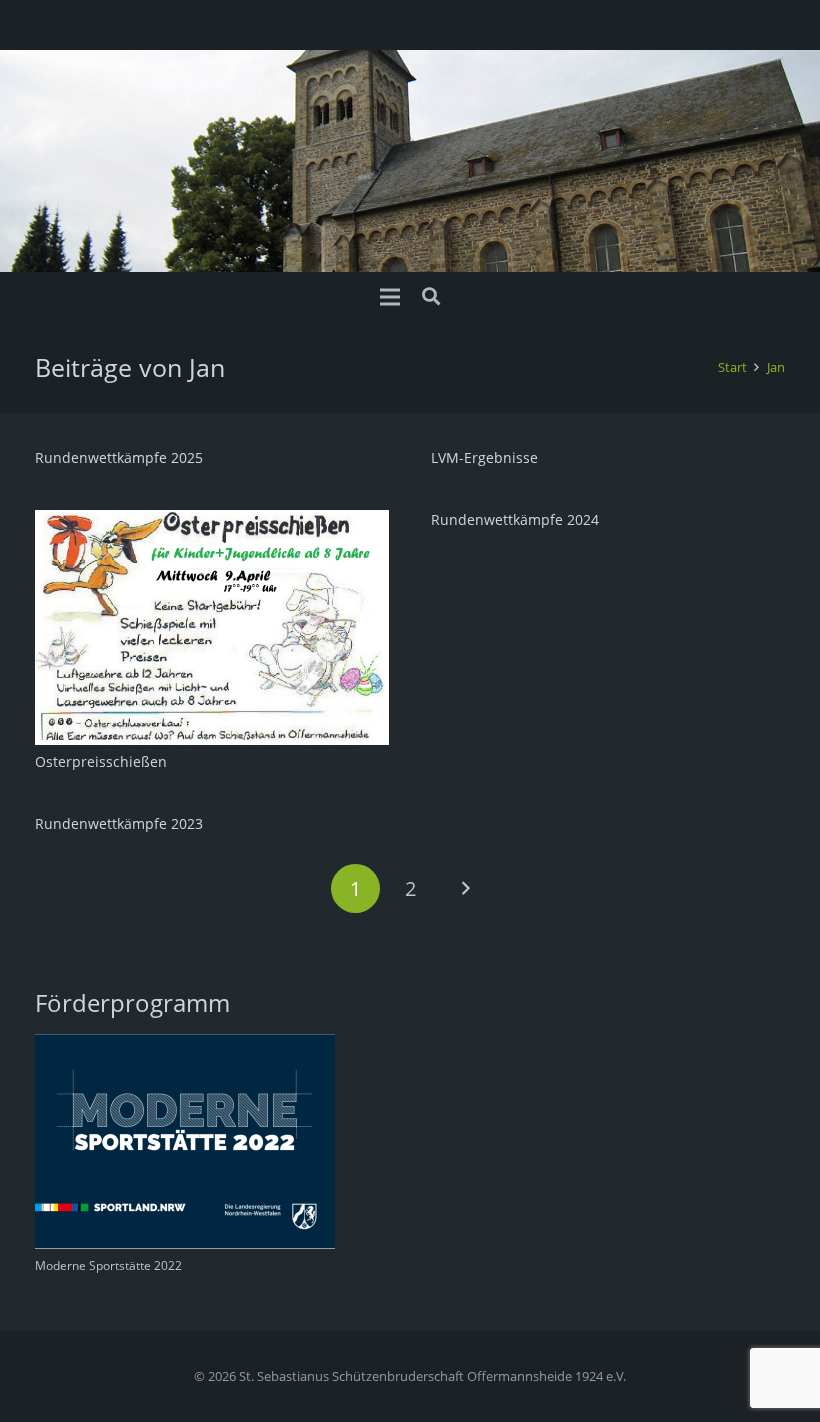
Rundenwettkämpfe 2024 (515, 519)
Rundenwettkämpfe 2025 (119, 457)
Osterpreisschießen (101, 761)
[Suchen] (431, 296)
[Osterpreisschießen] (212, 521)
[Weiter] (464, 888)
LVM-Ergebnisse (484, 457)
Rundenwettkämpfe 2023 (119, 823)
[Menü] (390, 297)
